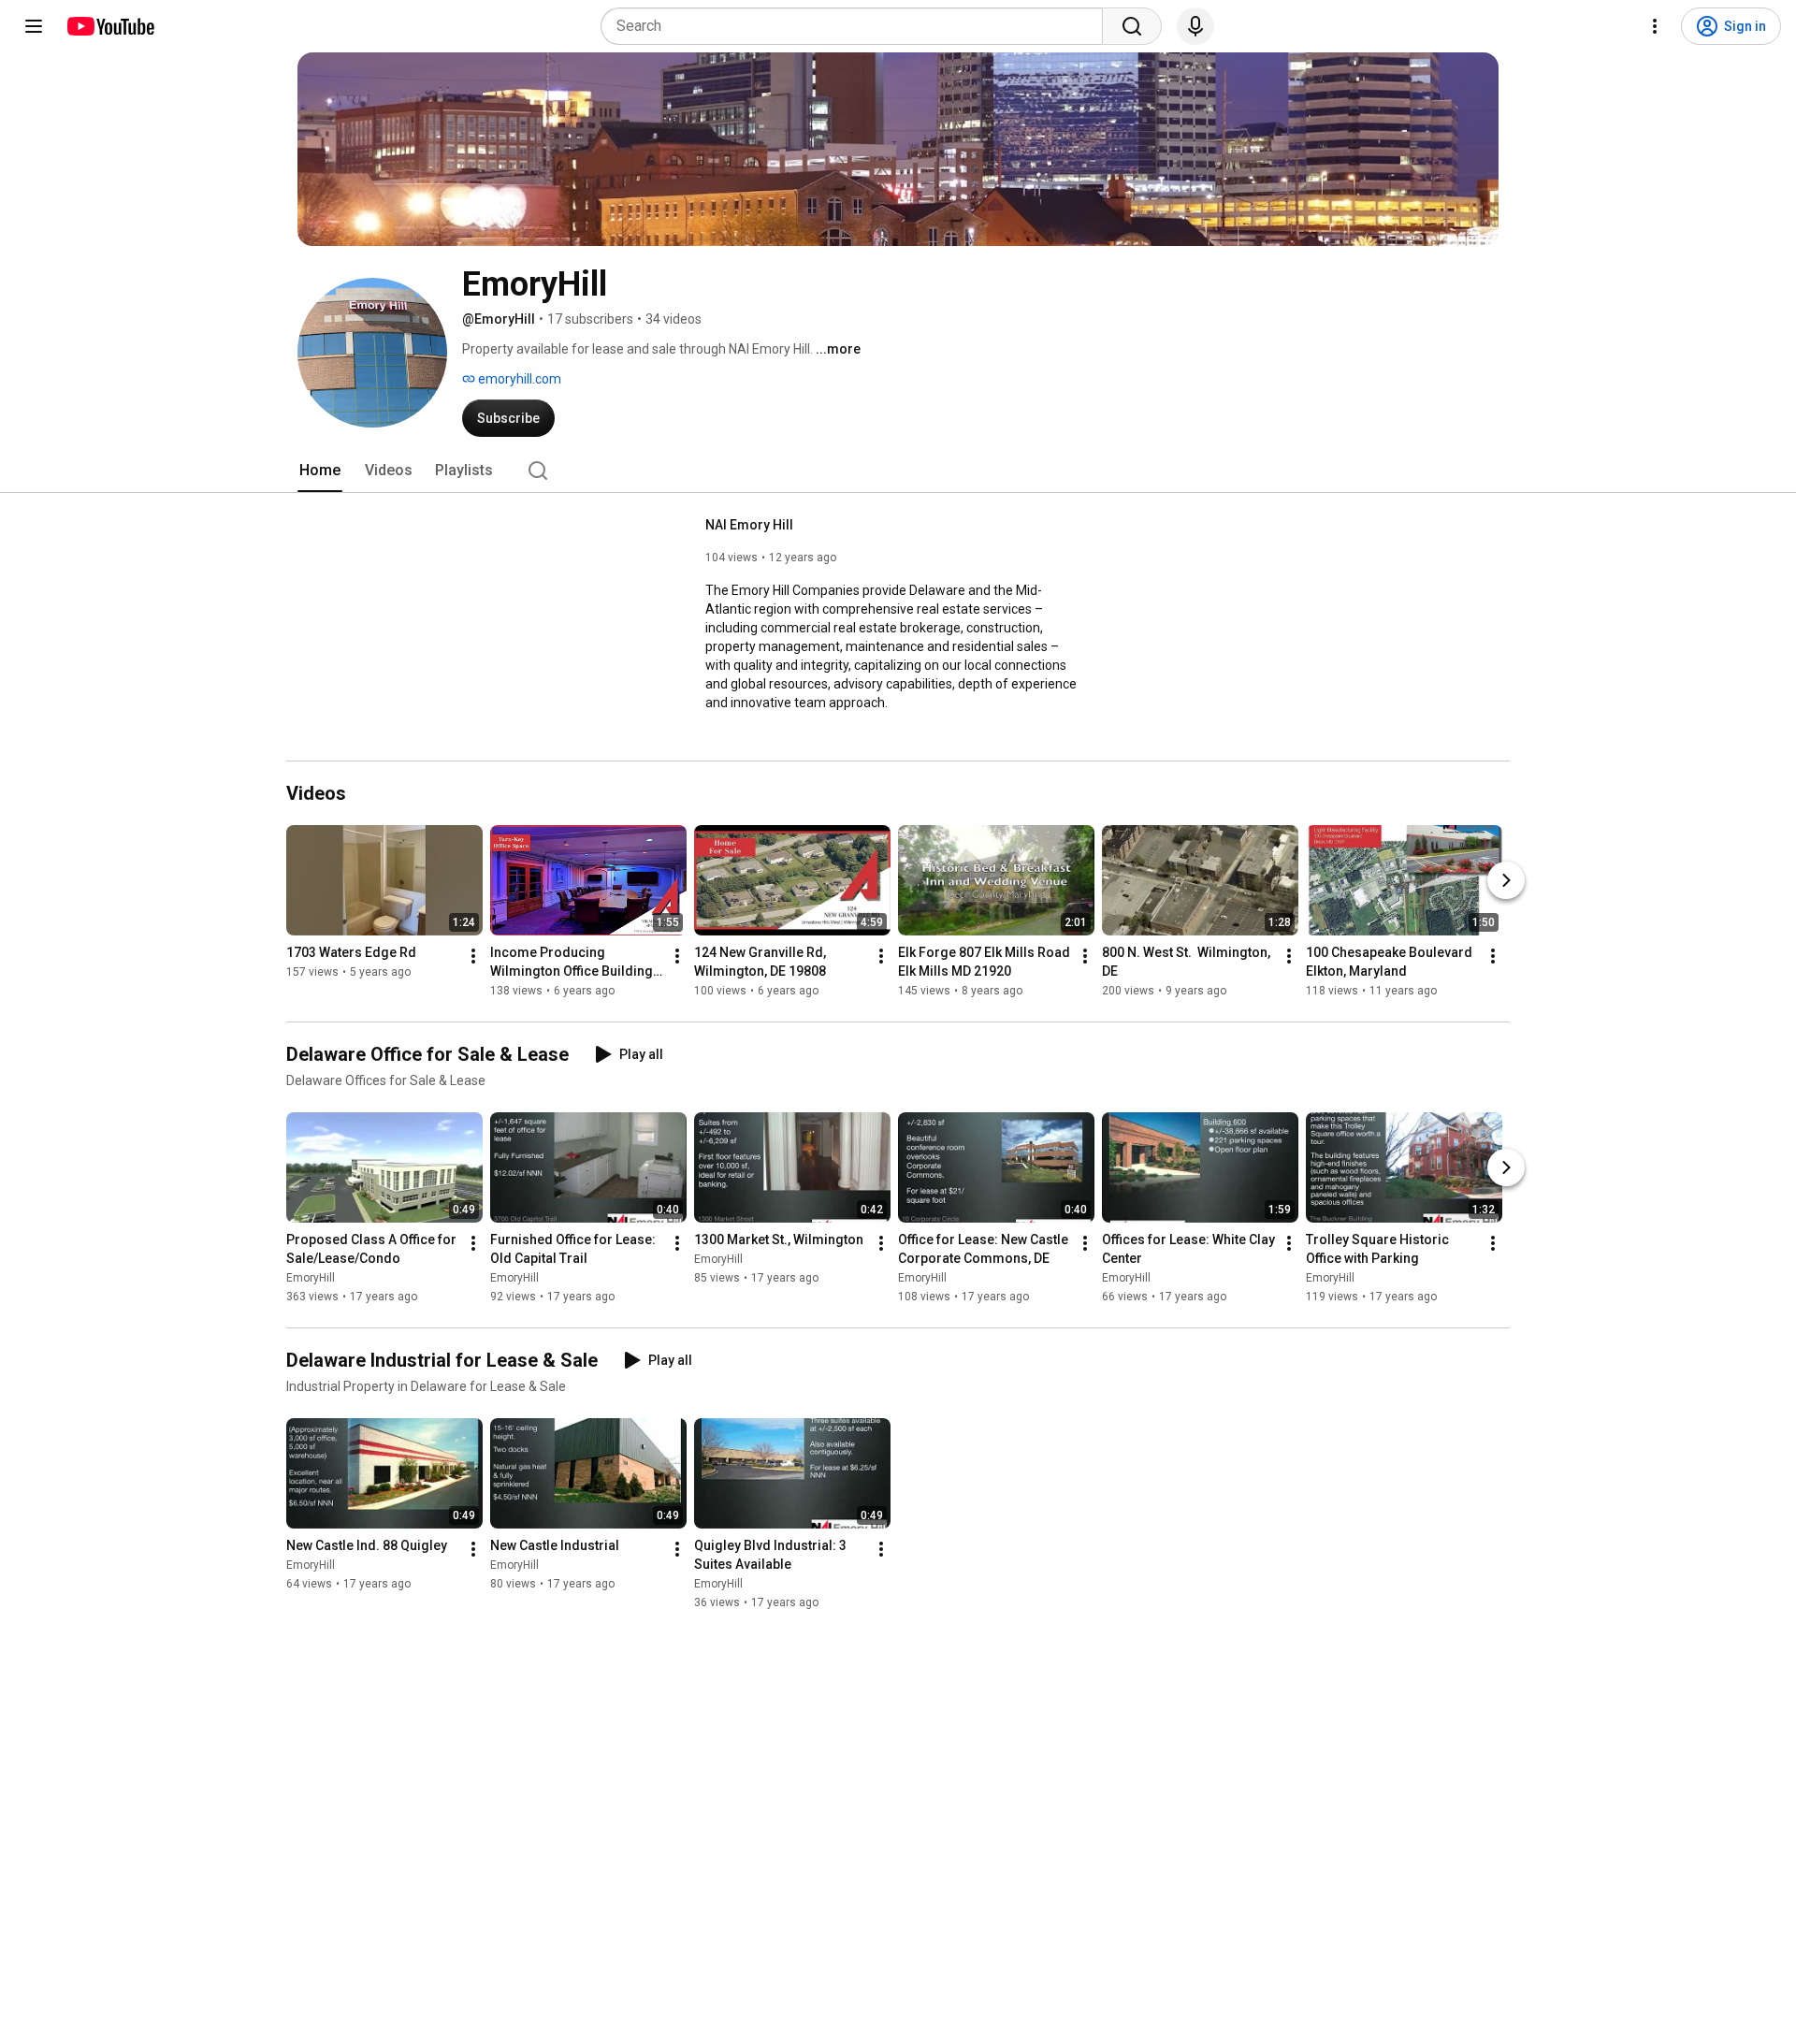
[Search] (1132, 26)
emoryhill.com (518, 379)
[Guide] (34, 26)
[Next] (1506, 880)
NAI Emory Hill (749, 525)
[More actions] (473, 956)
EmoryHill (311, 1278)
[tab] (320, 471)
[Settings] (1655, 26)
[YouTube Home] (110, 26)
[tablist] (898, 471)
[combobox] (857, 26)
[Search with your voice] (1195, 26)
